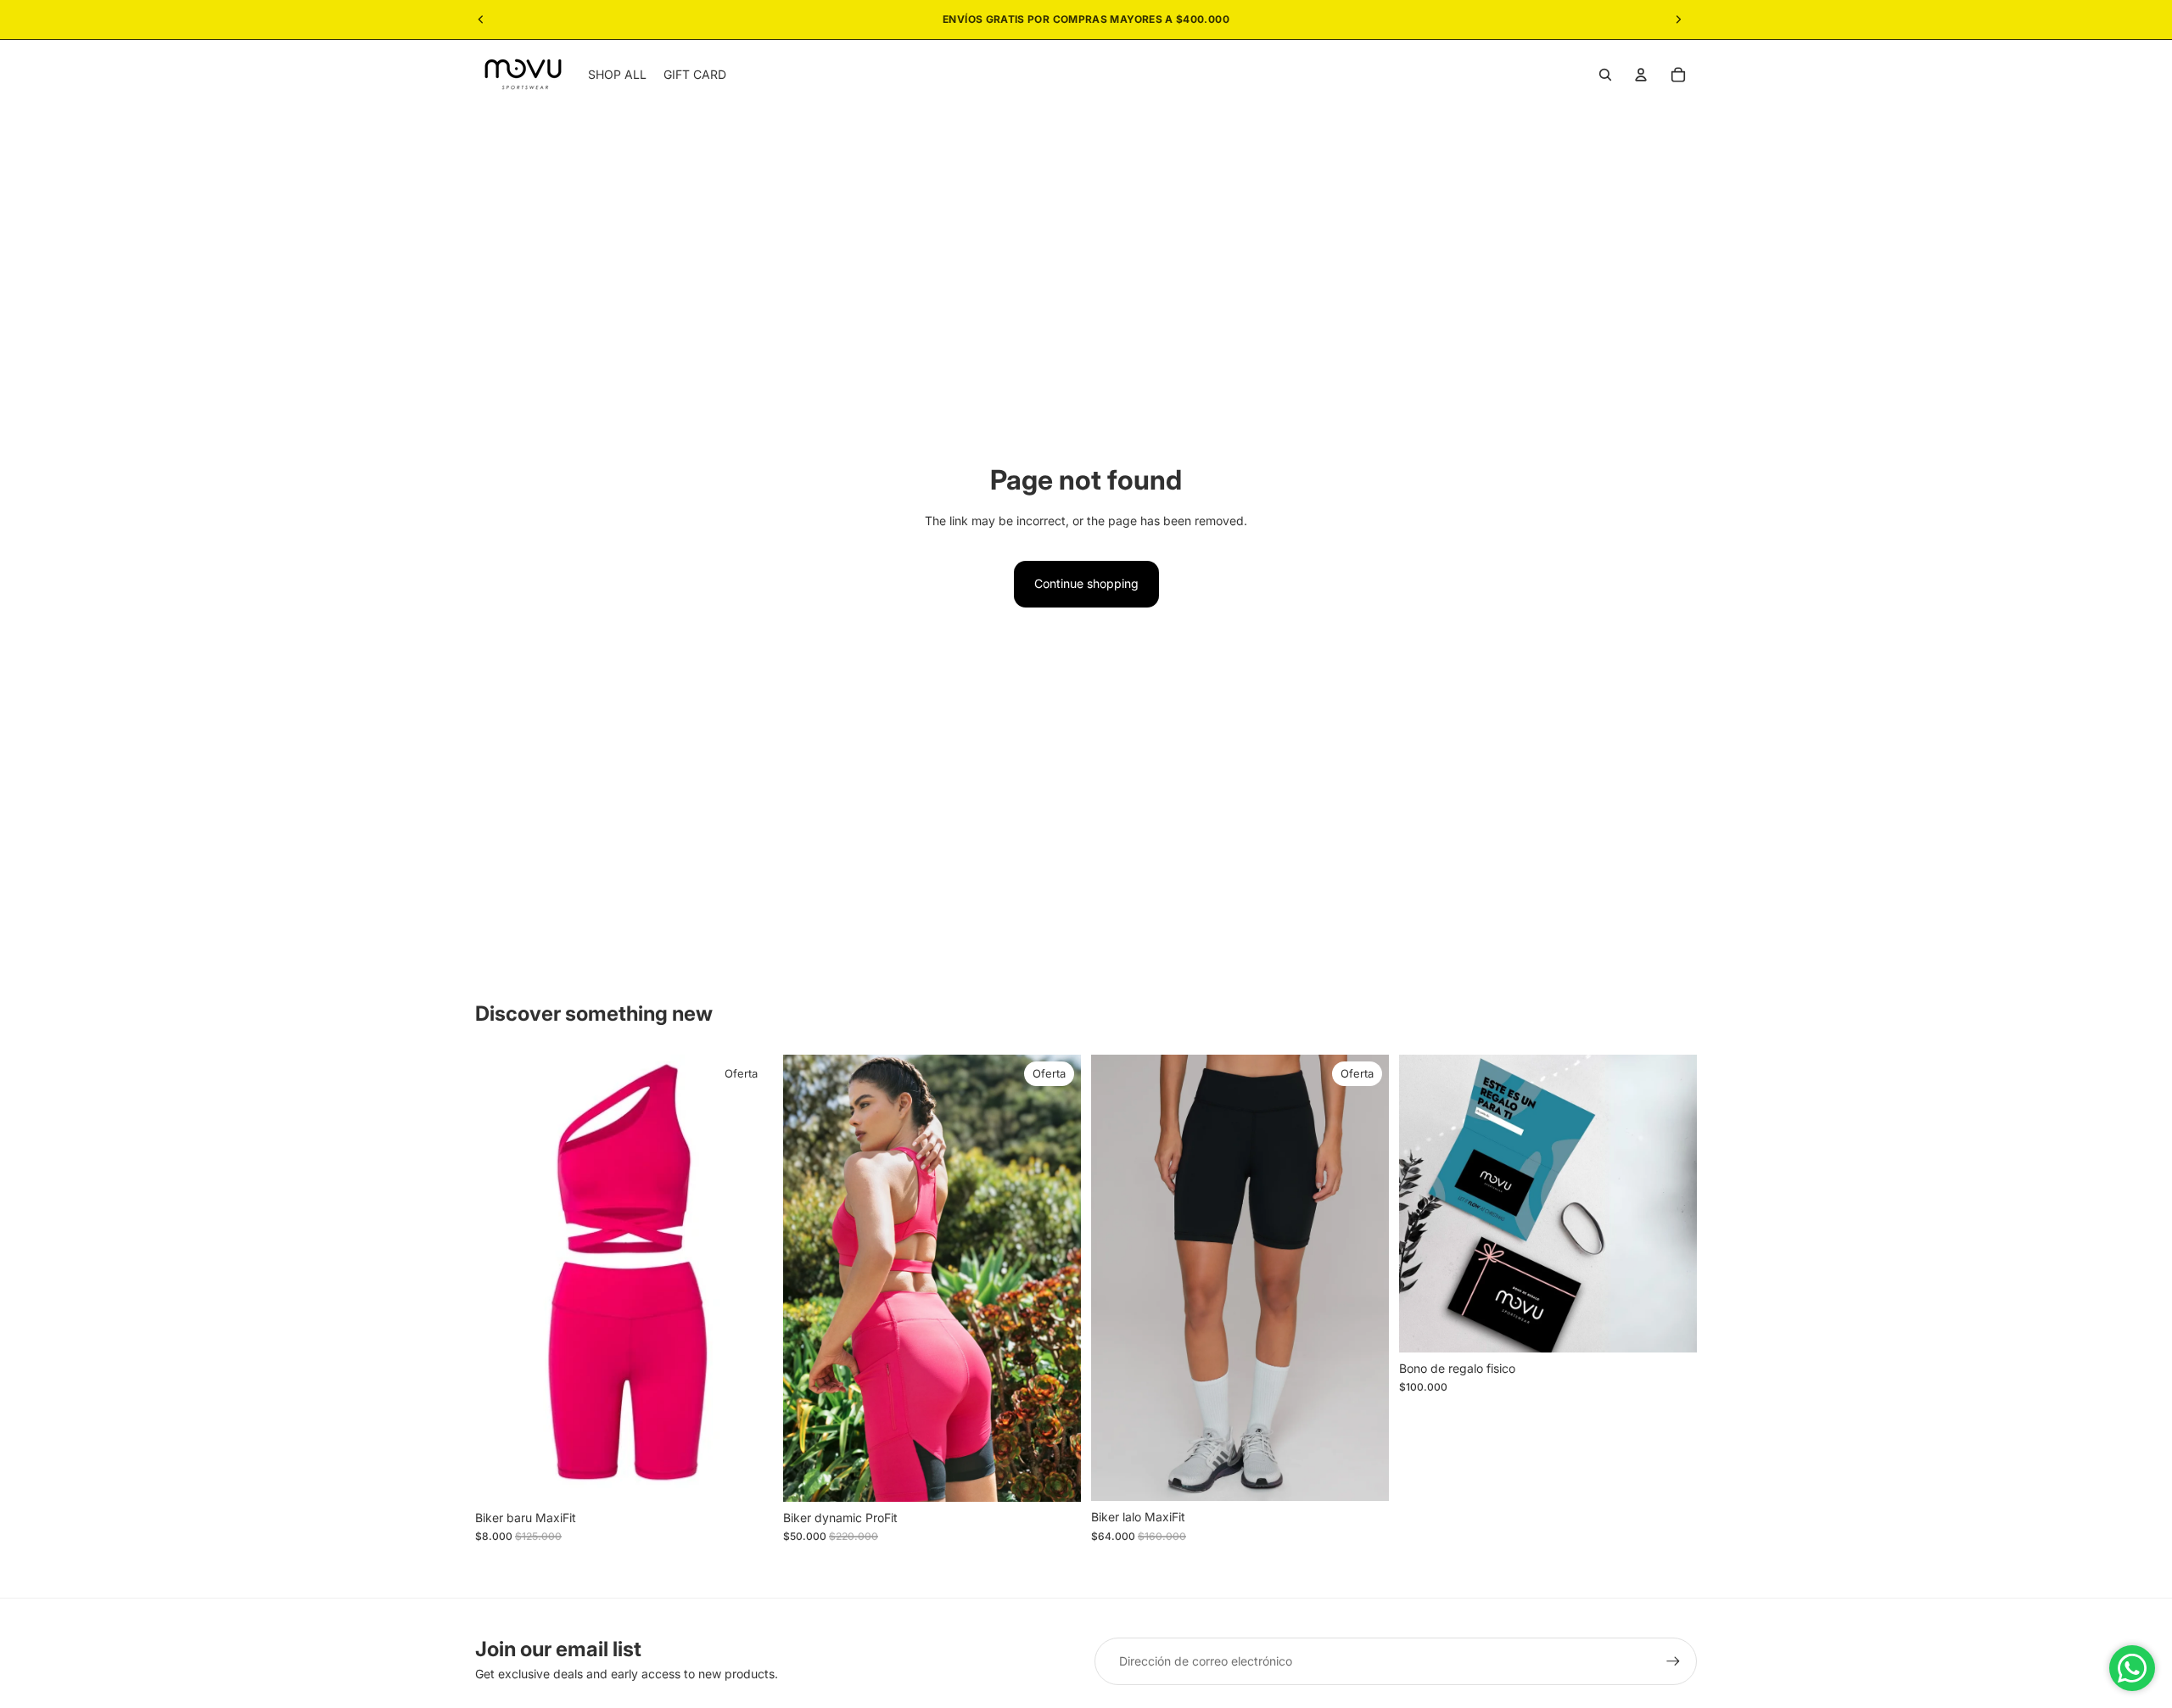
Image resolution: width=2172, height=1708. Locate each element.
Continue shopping (1086, 583)
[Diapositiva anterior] (481, 20)
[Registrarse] (1673, 1661)
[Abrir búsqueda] (1605, 75)
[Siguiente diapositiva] (1678, 20)
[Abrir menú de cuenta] (1641, 75)
